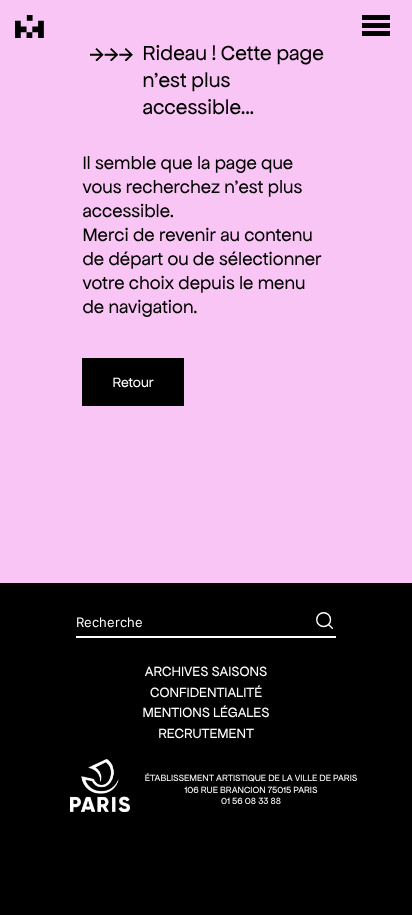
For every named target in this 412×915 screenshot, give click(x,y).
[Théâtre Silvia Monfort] (29, 26)
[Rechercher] (310, 623)
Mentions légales (206, 712)
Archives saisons (206, 671)
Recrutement (206, 733)
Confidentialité (206, 692)
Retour (132, 382)
